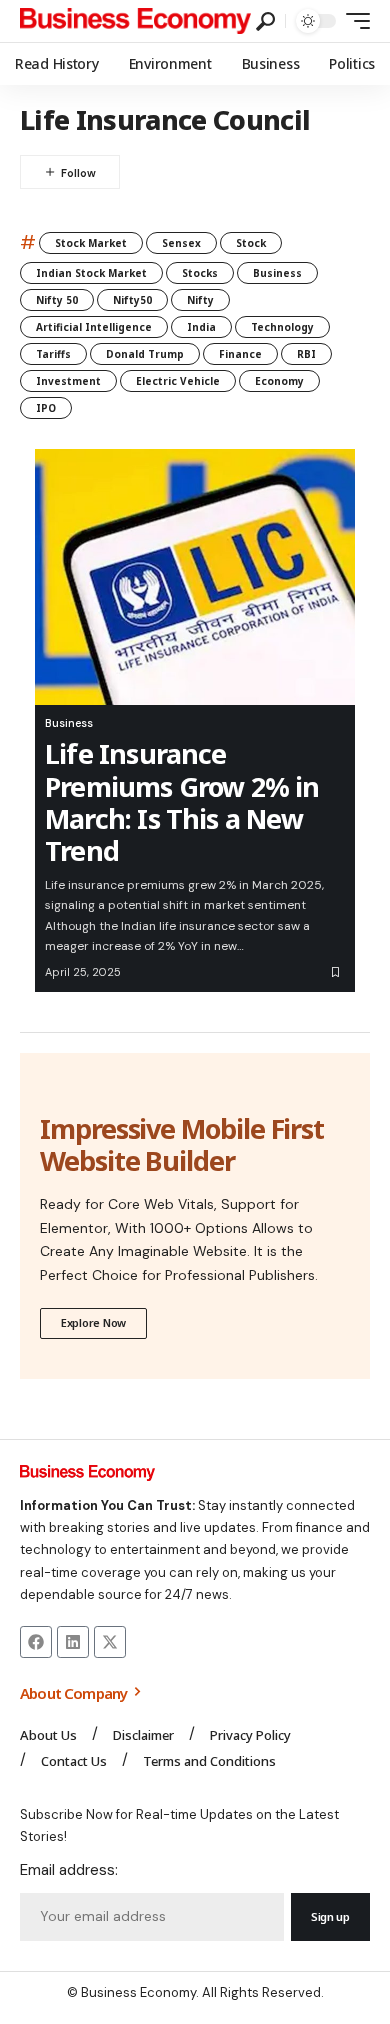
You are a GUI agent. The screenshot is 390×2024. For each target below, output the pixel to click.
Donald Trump (145, 354)
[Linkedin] (73, 1642)
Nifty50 (132, 300)
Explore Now (93, 1322)
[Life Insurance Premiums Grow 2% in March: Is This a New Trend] (195, 577)
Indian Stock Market (91, 273)
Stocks (200, 273)
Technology (282, 327)
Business (277, 273)
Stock (251, 243)
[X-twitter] (110, 1642)
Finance (240, 354)
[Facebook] (36, 1642)
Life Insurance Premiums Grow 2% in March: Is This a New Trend (182, 802)
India (201, 327)
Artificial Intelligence (94, 327)
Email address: (69, 1870)
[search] (265, 21)
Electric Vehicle (178, 381)
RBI (306, 354)
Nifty (200, 300)
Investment (68, 381)
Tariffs (53, 354)
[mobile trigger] (353, 21)
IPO (46, 408)
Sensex (181, 243)
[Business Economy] (135, 21)
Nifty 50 (57, 300)
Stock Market (91, 243)
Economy (279, 381)
